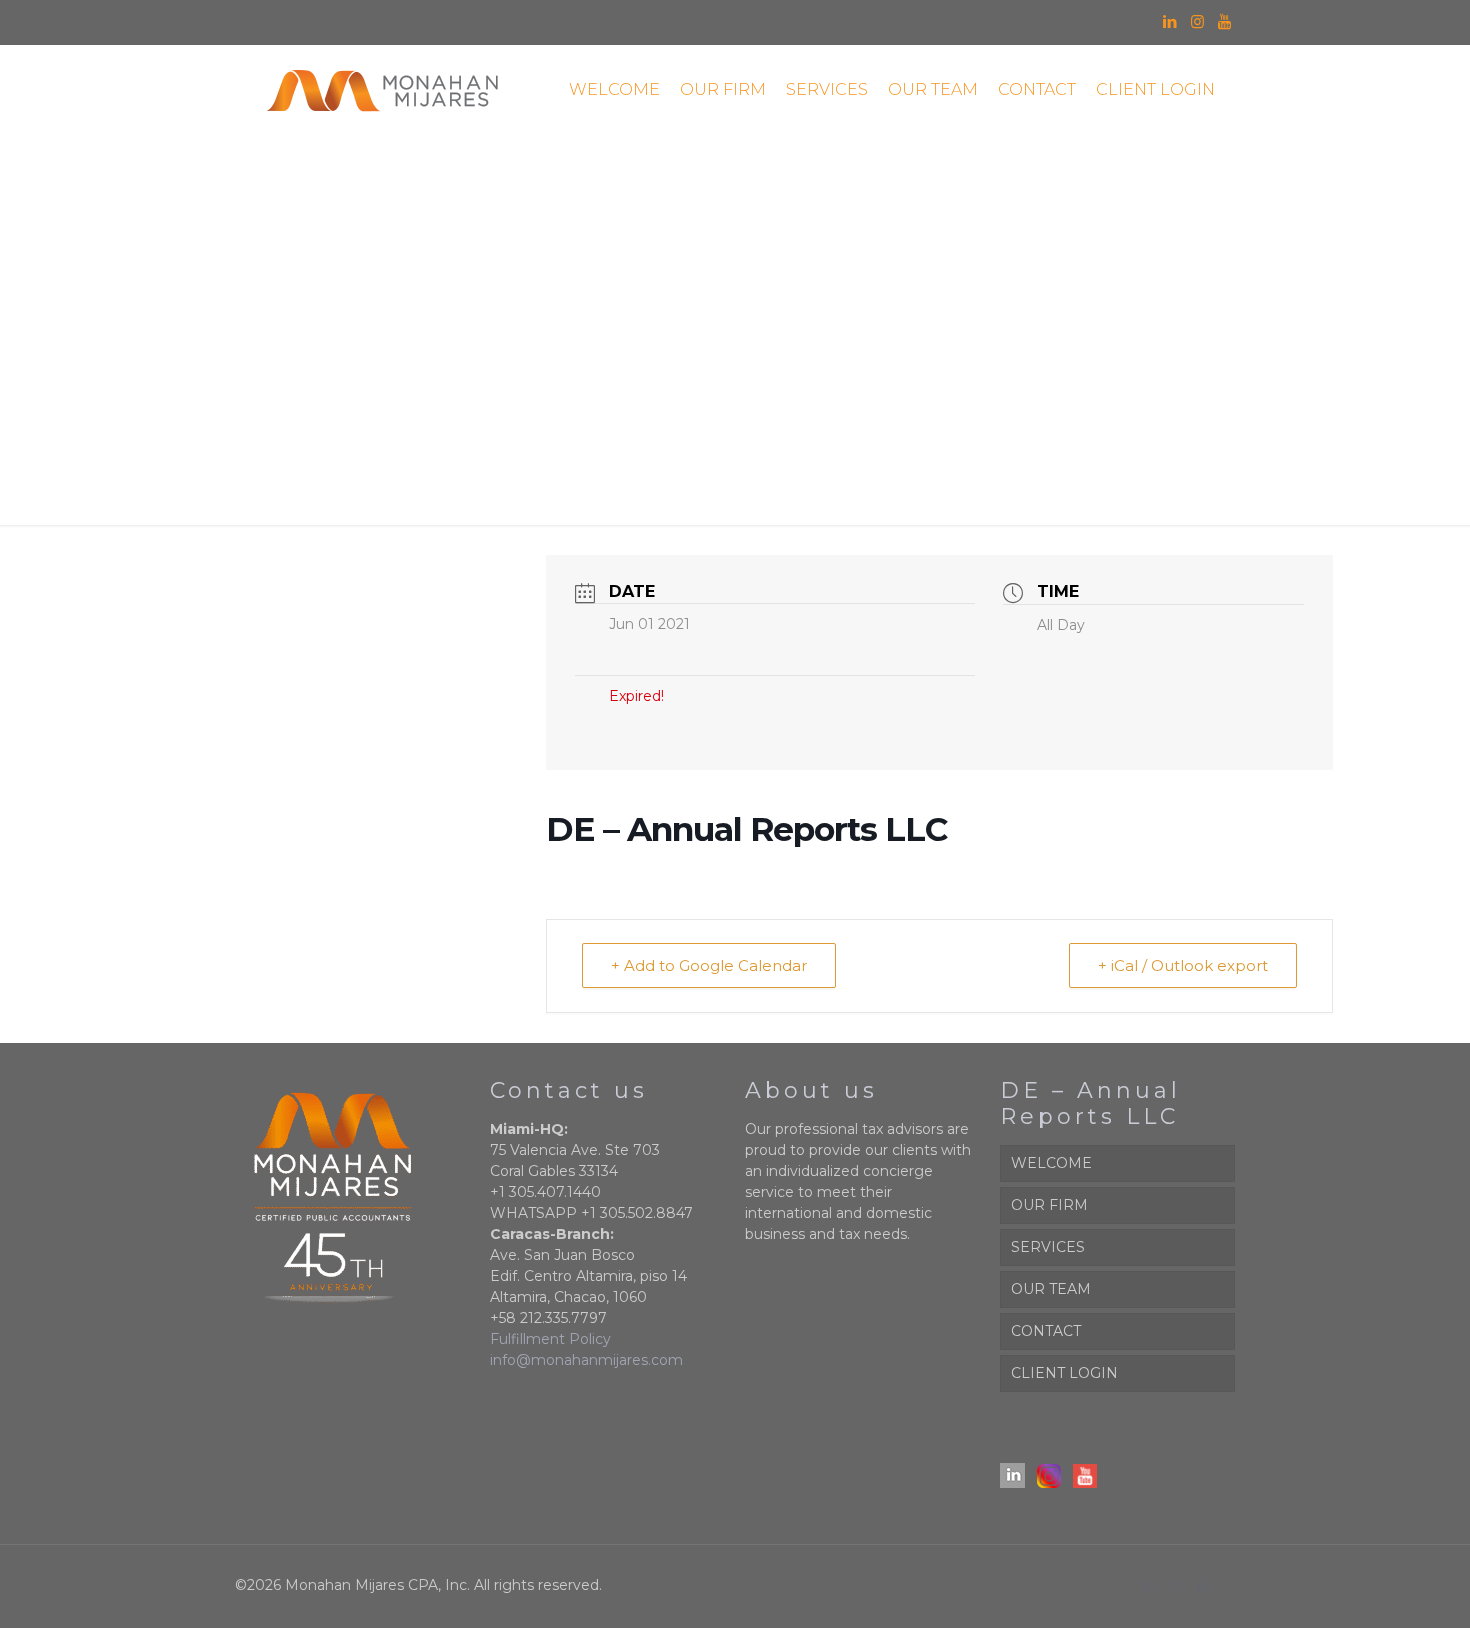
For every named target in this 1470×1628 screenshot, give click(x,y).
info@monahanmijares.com (586, 1360)
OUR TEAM (1051, 1289)
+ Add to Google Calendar (709, 965)
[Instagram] (1197, 21)
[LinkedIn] (1170, 21)
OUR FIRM (1049, 1205)
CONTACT (1046, 1331)
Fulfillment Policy (550, 1339)
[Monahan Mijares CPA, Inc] (382, 90)
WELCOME (1051, 1163)
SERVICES (1048, 1247)
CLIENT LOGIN (1064, 1373)
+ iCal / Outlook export (1183, 965)
